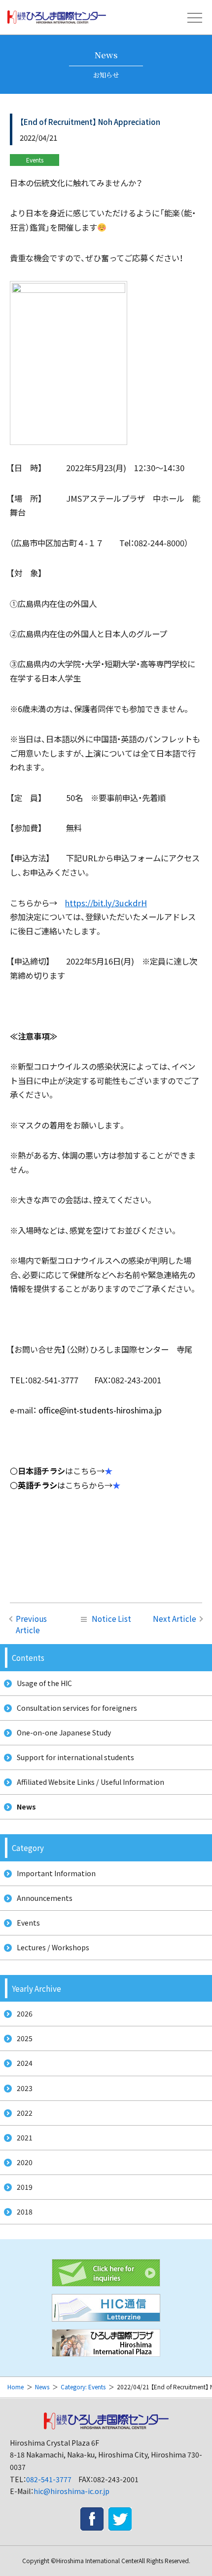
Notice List (111, 1618)
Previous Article (31, 1624)
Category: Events (83, 2387)
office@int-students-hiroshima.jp (100, 1410)
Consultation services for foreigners (77, 1708)
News (26, 1807)
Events (28, 1923)
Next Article (175, 1618)
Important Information (56, 1873)
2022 (25, 2113)
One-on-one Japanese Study (64, 1732)
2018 (25, 2212)
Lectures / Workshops (53, 1947)
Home (16, 2387)
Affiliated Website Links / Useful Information (90, 1782)
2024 (25, 2063)
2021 (25, 2137)
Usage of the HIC (44, 1683)
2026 (25, 2013)
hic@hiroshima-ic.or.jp (71, 2491)
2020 (25, 2162)
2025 (25, 2038)
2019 (25, 2187)
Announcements (45, 1898)
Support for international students (75, 1757)
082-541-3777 (49, 2479)
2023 (25, 2088)
